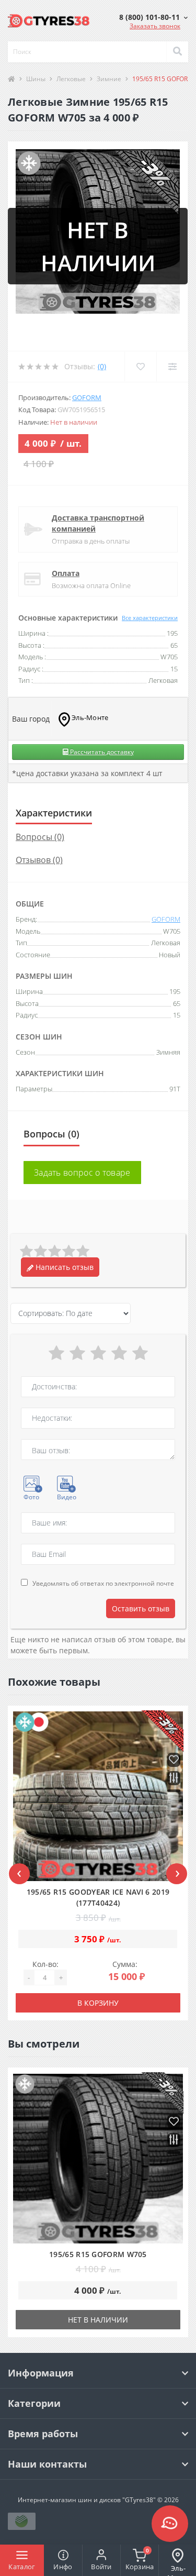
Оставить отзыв (141, 1608)
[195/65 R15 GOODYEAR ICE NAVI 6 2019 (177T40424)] (98, 1796)
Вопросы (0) (40, 837)
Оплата (66, 573)
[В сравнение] (174, 1779)
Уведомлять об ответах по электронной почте (103, 1583)
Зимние (109, 79)
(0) (102, 366)
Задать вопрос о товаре (82, 1173)
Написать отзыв (64, 1267)
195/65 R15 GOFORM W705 (98, 2254)
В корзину (98, 2003)
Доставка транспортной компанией (98, 523)
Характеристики (54, 813)
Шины (36, 79)
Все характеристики (150, 618)
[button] (153, 17)
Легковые (71, 79)
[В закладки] (174, 1760)
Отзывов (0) (39, 860)
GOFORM (87, 397)
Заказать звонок (155, 26)
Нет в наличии (98, 2320)
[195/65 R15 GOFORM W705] (98, 2159)
